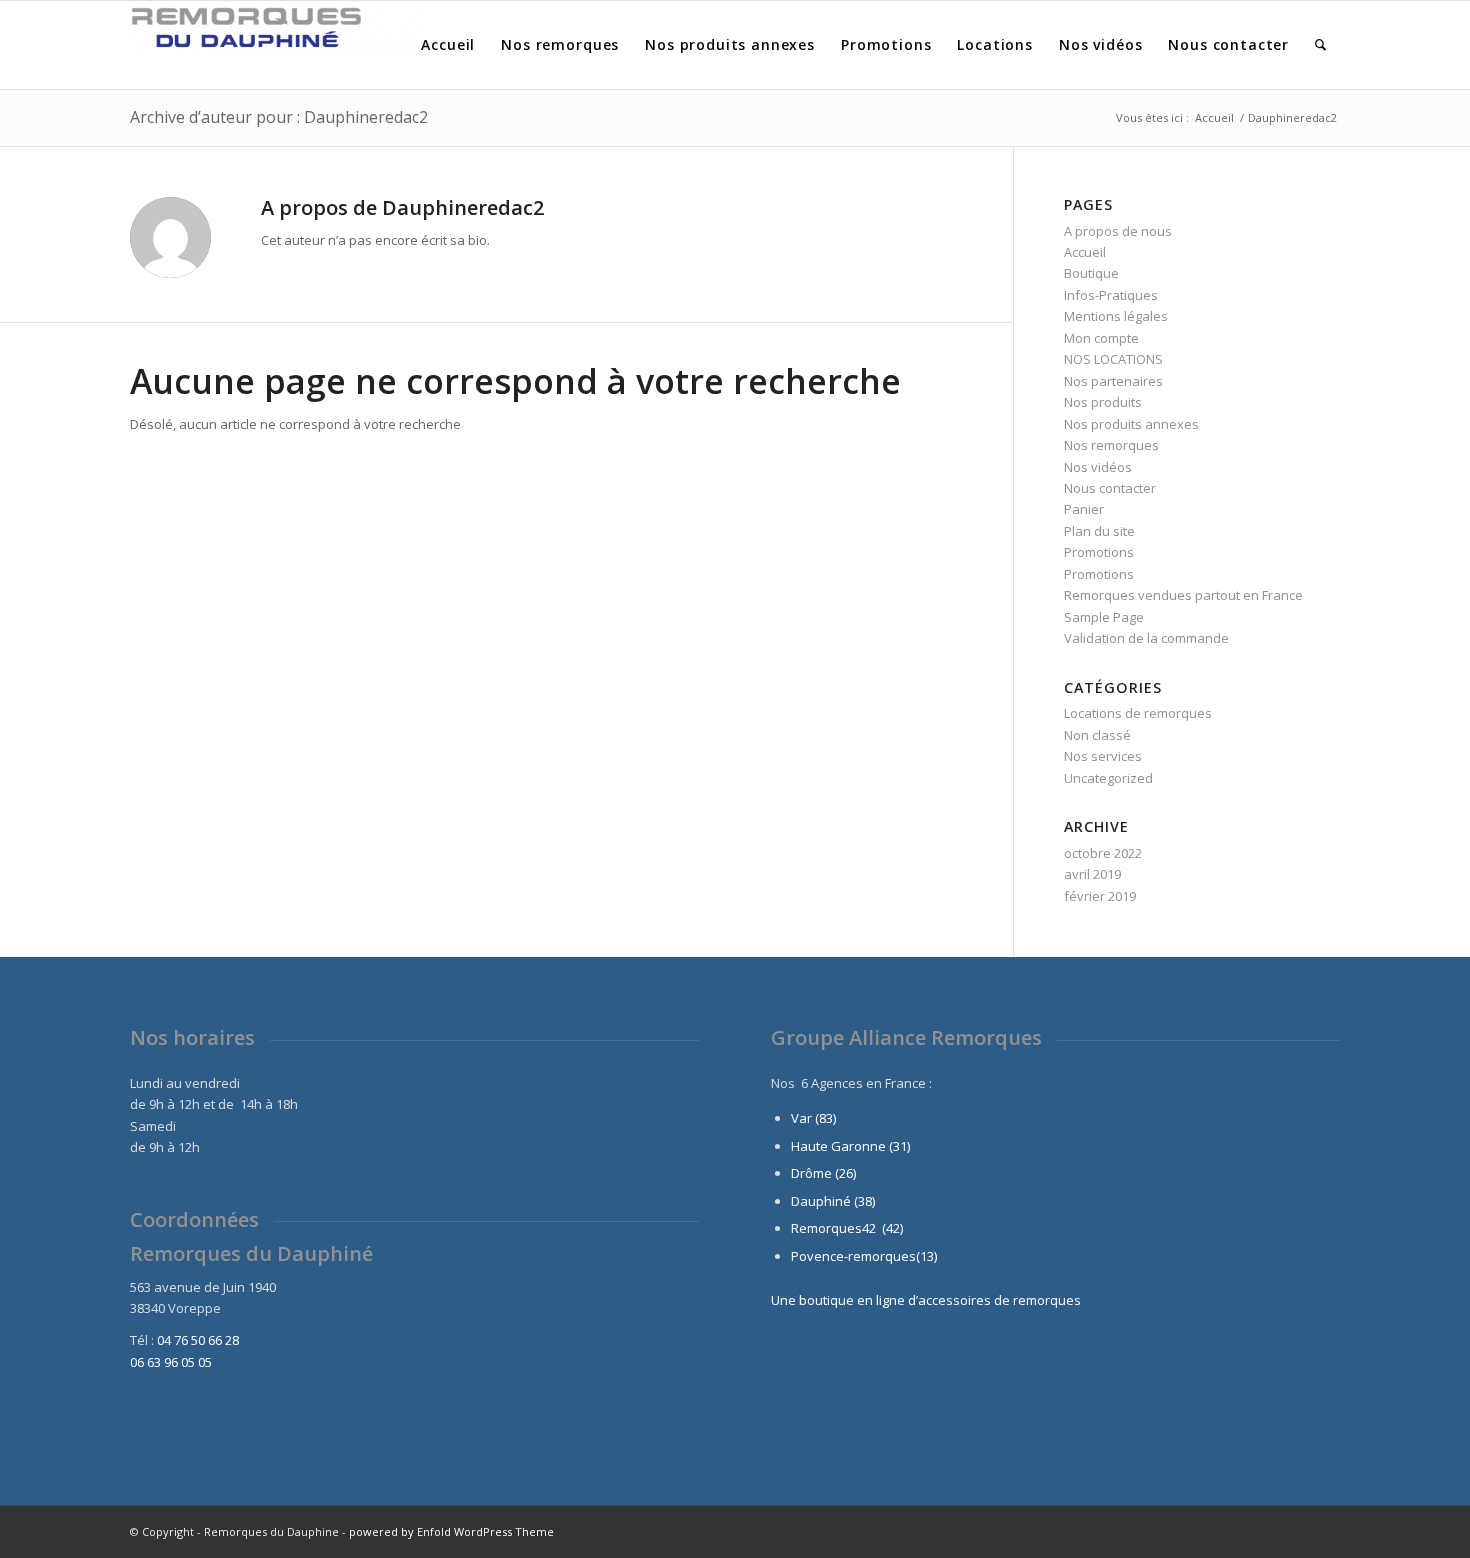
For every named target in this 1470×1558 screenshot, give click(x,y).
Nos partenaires (1113, 381)
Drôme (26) (823, 1173)
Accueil (1085, 252)
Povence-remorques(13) (864, 1256)
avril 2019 (1092, 874)
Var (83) (813, 1118)
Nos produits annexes (1131, 424)
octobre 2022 (1103, 853)
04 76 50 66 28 (198, 1340)
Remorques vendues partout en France (1183, 595)
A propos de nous (1118, 231)
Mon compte (1101, 338)
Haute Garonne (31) (850, 1146)
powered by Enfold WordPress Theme (451, 1531)
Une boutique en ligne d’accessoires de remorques (926, 1300)
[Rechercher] (1321, 45)
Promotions (1099, 552)
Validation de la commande (1146, 638)
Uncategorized (1108, 778)
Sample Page (1104, 617)
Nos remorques (1111, 445)
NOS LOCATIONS (1113, 359)
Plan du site (1099, 531)
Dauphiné (821, 1201)
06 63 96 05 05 (171, 1362)
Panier (1084, 509)
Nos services (1103, 756)
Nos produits (1103, 402)
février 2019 (1100, 896)
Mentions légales (1116, 316)
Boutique (1091, 273)
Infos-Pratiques (1111, 295)
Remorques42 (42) (847, 1228)
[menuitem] (448, 45)
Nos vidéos (1098, 467)
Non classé (1097, 735)
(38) (864, 1201)
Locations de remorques (1138, 713)
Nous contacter (1110, 488)
